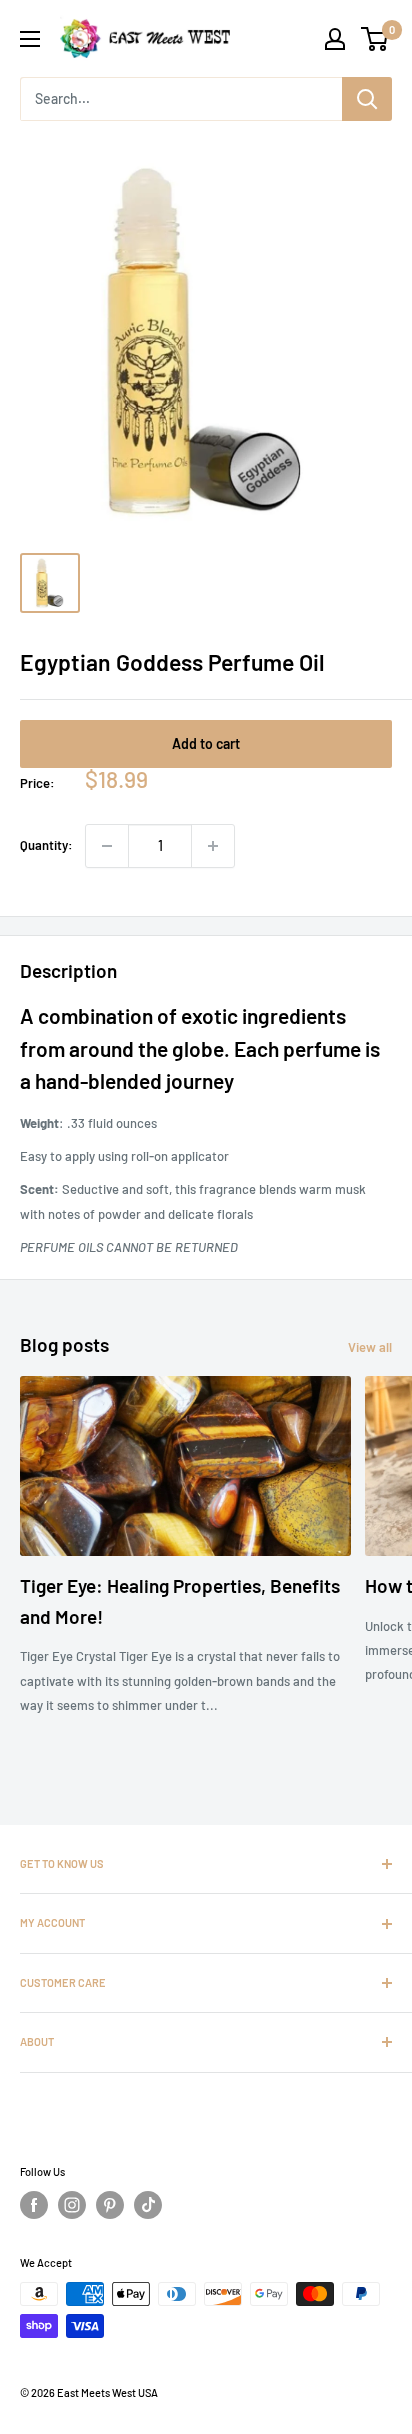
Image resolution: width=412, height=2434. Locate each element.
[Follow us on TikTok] (148, 2205)
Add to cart (206, 743)
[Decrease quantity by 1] (107, 846)
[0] (375, 39)
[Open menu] (30, 39)
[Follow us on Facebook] (34, 2205)
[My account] (335, 39)
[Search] (367, 99)
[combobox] (181, 99)
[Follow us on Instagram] (72, 2205)
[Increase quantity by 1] (213, 846)
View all (370, 1347)
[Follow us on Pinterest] (110, 2205)
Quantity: (46, 845)
